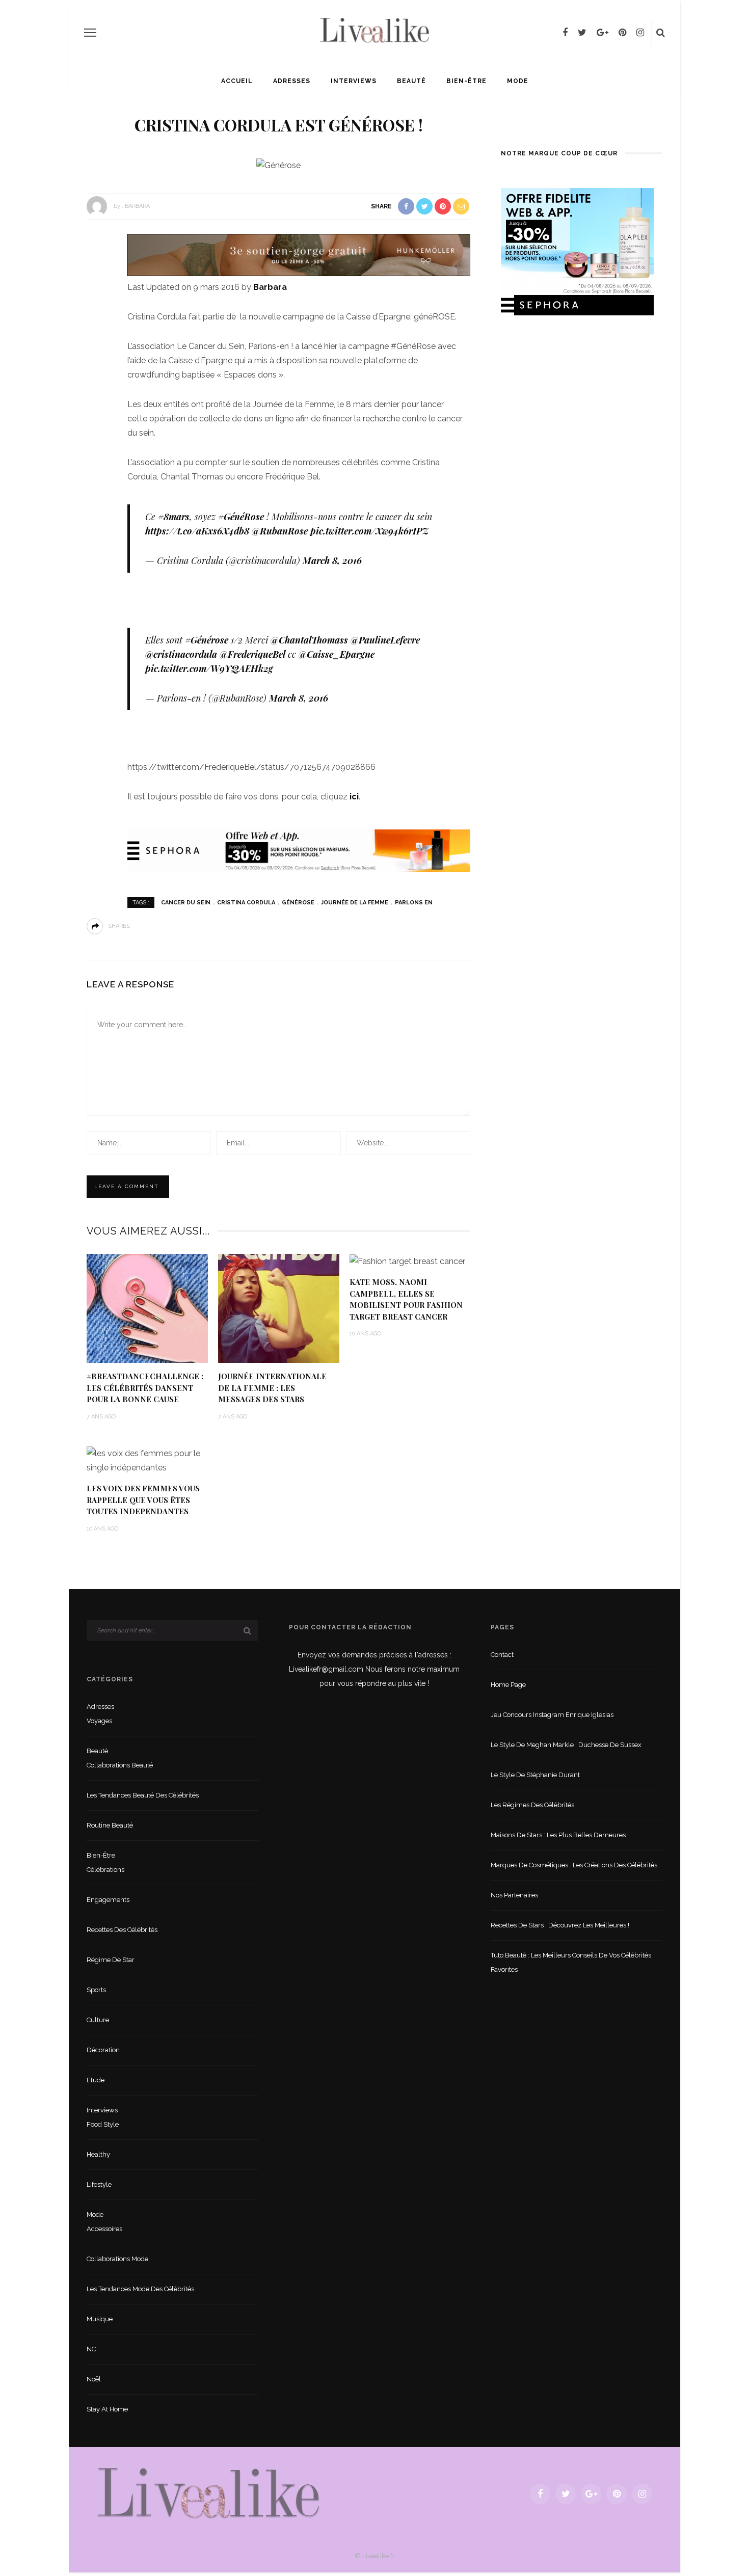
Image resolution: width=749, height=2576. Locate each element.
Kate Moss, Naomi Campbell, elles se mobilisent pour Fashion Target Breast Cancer (406, 1299)
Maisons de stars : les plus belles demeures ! (560, 1835)
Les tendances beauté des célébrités (143, 1795)
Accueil (237, 81)
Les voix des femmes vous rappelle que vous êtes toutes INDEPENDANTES (143, 1500)
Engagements (108, 1900)
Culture (98, 2020)
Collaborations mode (117, 2259)
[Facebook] (565, 33)
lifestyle (99, 2184)
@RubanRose (280, 531)
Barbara (137, 206)
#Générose (207, 640)
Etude (96, 2080)
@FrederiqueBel (252, 654)
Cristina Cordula (246, 903)
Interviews (354, 81)
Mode (518, 81)
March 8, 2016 (332, 560)
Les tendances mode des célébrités (140, 2289)
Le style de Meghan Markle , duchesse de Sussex (566, 1745)
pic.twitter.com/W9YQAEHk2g (209, 668)
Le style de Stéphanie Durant (535, 1775)
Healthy (98, 2154)
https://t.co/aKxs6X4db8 (197, 531)
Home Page (508, 1685)
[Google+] (603, 33)
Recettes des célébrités (122, 1930)
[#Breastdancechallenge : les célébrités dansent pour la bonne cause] (147, 1308)
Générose (298, 903)
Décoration (103, 2050)
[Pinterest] (622, 33)
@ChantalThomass (309, 640)
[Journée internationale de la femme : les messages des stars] (279, 1308)
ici (354, 797)
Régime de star (111, 1960)
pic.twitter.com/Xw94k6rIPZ (369, 531)
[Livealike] (208, 2493)
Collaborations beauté (120, 1765)
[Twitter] (582, 33)
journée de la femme (355, 903)
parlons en (414, 903)
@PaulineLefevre (385, 640)
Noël (94, 2379)
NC (91, 2349)
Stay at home (107, 2409)
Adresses (292, 81)
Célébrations (105, 1870)
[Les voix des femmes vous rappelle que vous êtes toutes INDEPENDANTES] (147, 1460)
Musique (100, 2319)
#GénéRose (241, 517)
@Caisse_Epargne (337, 654)
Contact (502, 1655)
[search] (661, 33)
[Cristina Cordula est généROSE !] (278, 165)
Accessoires (104, 2229)
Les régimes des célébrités (532, 1805)
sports (96, 1990)
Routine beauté (110, 1825)
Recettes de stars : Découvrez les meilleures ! (560, 1925)
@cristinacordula (181, 654)
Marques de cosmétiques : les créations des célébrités (574, 1865)
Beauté (411, 81)
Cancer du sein (186, 903)
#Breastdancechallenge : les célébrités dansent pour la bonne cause (145, 1388)
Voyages (99, 1721)
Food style (103, 2124)
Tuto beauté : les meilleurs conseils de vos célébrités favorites (571, 1962)
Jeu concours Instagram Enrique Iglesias (552, 1715)
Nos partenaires (514, 1895)
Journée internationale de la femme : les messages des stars (272, 1388)
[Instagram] (640, 33)
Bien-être (466, 81)
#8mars (174, 517)
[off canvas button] (90, 33)
